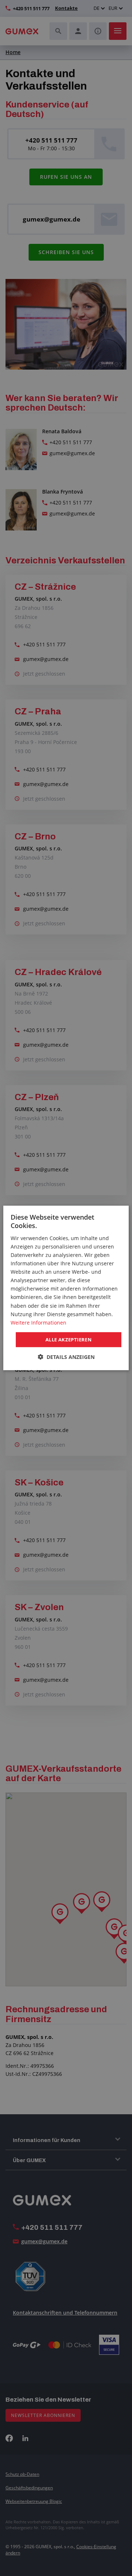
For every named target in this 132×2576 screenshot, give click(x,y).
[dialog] (66, 1288)
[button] (66, 1357)
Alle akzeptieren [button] (69, 1340)
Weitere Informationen (38, 1323)
